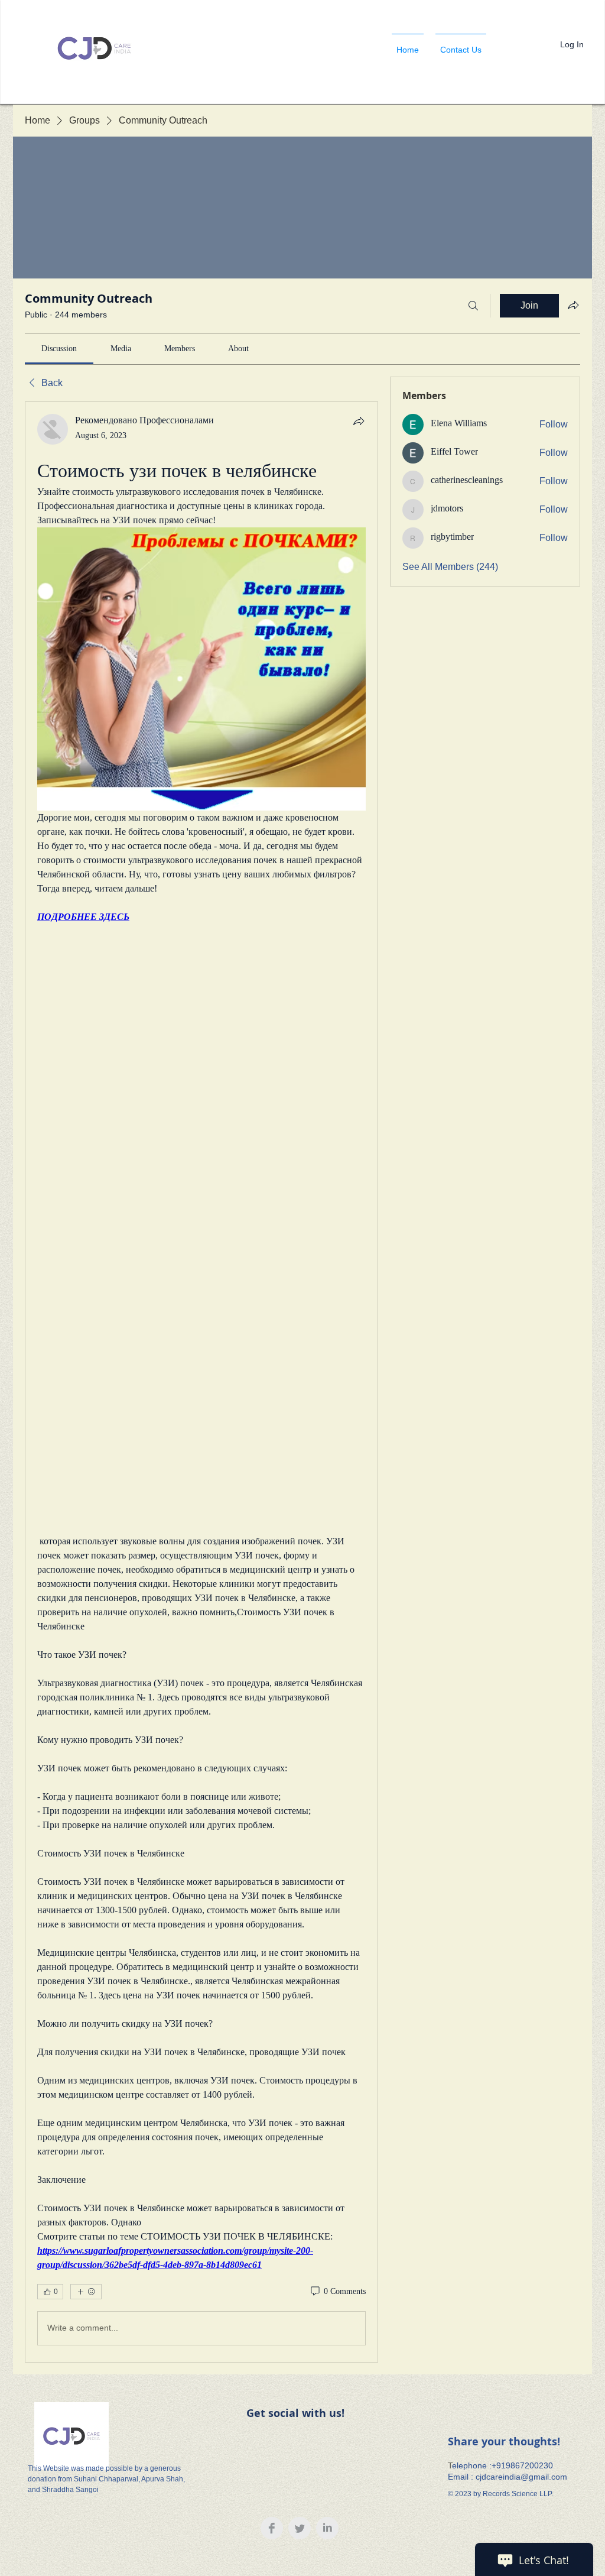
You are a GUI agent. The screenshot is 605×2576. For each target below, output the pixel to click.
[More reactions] (86, 2292)
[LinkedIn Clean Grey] (327, 2528)
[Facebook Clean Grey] (272, 2528)
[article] (201, 1382)
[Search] (473, 306)
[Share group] (573, 305)
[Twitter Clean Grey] (300, 2528)
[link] (59, 349)
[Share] (359, 421)
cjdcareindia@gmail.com (521, 2477)
